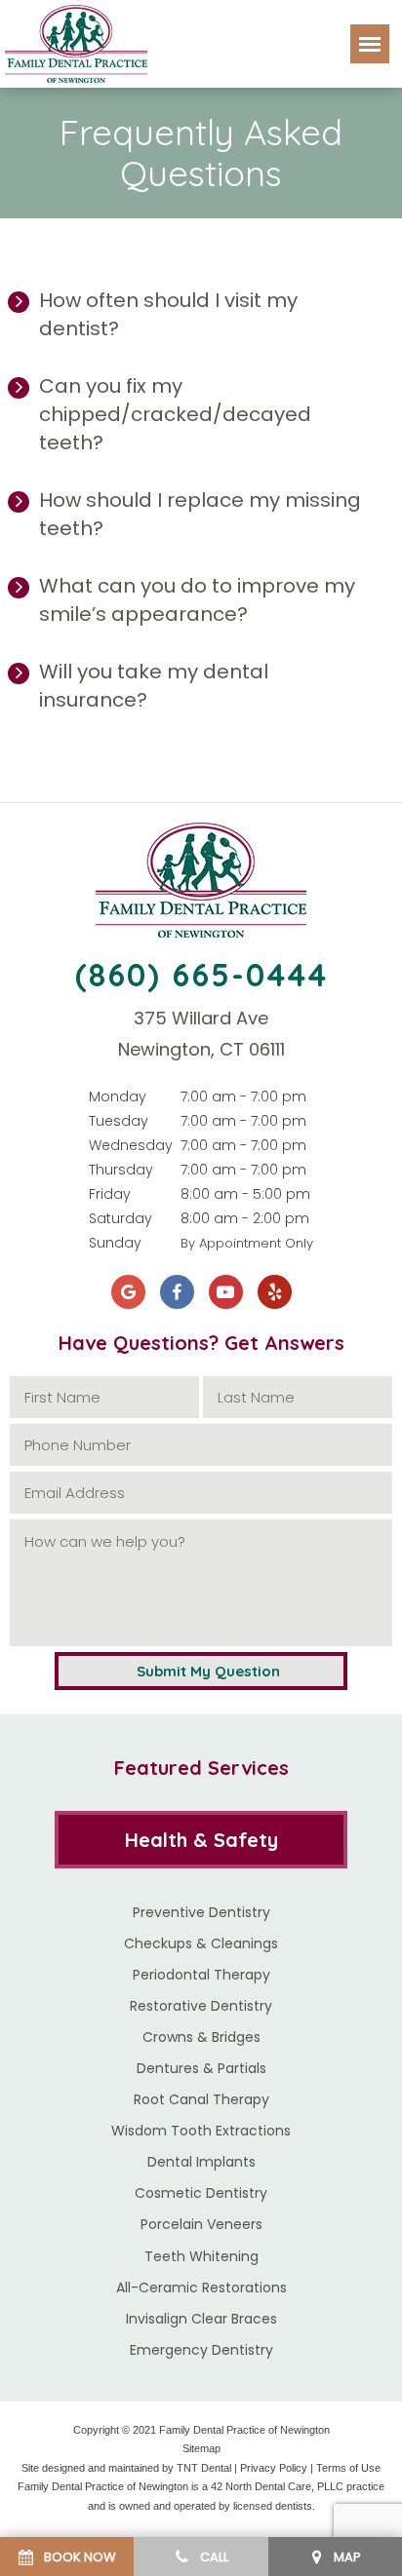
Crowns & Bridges (201, 2037)
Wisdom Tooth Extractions (201, 2131)
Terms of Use (348, 2468)
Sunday (115, 1243)
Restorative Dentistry (201, 2006)
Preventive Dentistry (201, 1912)
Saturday (121, 1218)
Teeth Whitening (201, 2256)
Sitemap (201, 2448)
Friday (110, 1194)
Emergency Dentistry (201, 2350)
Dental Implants (201, 2162)
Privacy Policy (274, 2468)
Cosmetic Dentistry (201, 2193)
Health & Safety (201, 1840)
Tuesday (119, 1121)
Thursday (121, 1170)
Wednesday (131, 1145)
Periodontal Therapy (201, 1975)
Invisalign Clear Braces (201, 2319)
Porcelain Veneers (201, 2224)
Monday (118, 1096)
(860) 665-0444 (201, 975)
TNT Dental (204, 2468)
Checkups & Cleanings (201, 1943)
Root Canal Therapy (201, 2099)
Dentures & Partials (201, 2068)
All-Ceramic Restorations (201, 2288)
